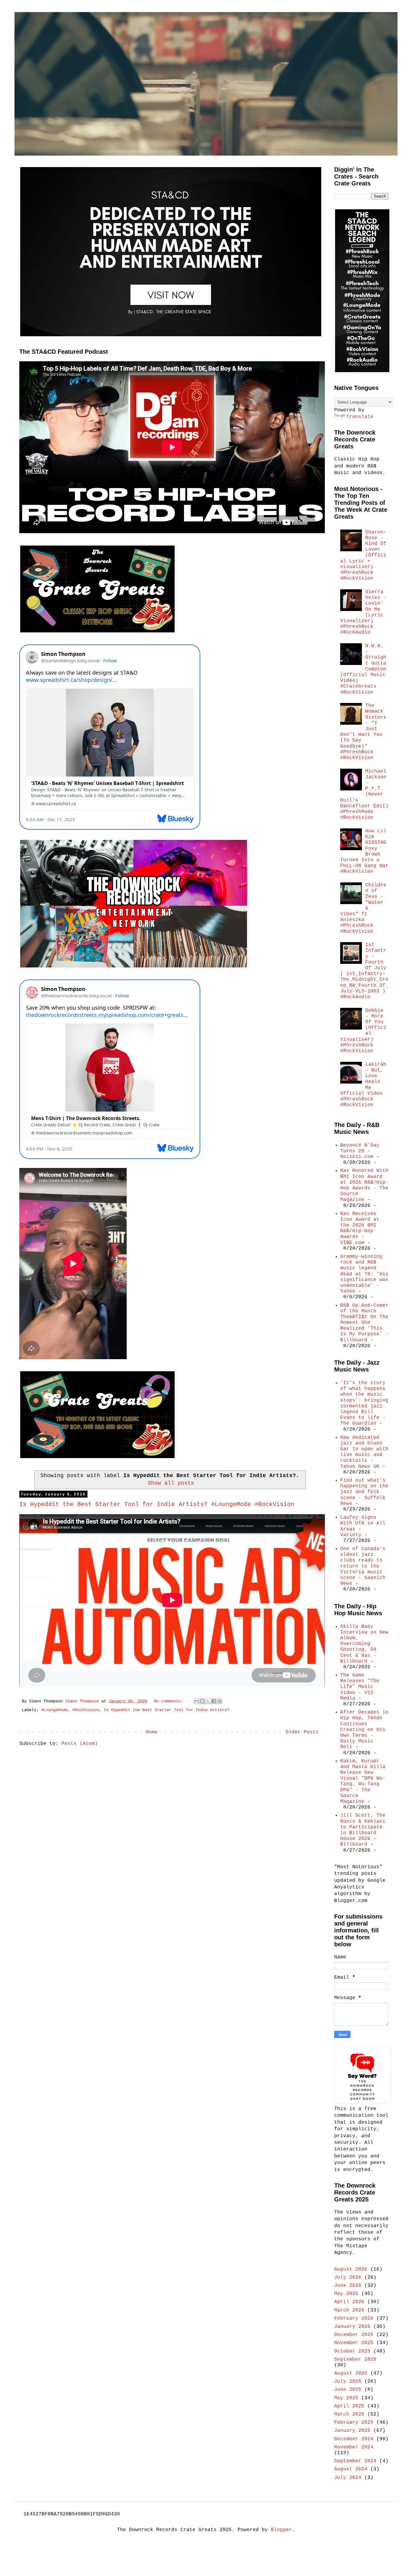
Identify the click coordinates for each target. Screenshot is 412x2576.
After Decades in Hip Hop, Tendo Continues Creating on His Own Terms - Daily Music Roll (364, 1730)
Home (152, 1732)
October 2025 (352, 2351)
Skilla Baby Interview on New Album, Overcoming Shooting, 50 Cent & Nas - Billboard (364, 1644)
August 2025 (351, 2373)
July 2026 (348, 2277)
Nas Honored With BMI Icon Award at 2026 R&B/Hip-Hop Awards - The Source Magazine (364, 1185)
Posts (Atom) (80, 1744)
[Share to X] (208, 1701)
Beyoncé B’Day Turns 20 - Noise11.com (360, 1151)
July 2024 (348, 2478)
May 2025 (346, 2398)
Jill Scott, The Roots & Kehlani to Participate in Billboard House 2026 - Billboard (363, 1830)
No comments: (170, 1701)
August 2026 (351, 2269)
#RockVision (86, 1710)
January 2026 (352, 2327)
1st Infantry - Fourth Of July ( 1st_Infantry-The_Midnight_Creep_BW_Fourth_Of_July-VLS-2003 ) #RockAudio (364, 971)
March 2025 (349, 2414)
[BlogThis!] (202, 1701)
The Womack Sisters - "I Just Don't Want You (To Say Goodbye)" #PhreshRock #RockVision (363, 732)
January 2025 (352, 2431)
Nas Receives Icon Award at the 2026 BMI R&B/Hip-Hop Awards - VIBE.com (360, 1228)
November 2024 (354, 2447)
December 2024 (354, 2439)
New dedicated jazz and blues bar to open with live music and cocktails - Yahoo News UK (364, 1452)
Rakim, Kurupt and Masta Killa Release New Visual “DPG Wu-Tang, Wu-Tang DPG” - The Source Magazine (363, 1781)
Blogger (281, 2530)
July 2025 (348, 2381)
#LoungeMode (54, 1710)
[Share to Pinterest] (220, 1701)
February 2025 (354, 2423)
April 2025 (349, 2406)
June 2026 (348, 2286)
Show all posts (171, 1483)
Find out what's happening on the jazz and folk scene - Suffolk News (364, 1492)
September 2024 (355, 2461)
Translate (360, 417)
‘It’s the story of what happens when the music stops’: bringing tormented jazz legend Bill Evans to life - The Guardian (364, 1403)
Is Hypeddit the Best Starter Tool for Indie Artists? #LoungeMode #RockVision (157, 1504)
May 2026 (346, 2294)
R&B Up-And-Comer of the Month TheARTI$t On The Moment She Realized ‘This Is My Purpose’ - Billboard (364, 1323)
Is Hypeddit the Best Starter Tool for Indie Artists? (166, 1710)
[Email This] (197, 1701)
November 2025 (354, 2343)
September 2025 (355, 2359)
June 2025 (348, 2390)
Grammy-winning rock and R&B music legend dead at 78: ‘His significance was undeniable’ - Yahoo (364, 1274)
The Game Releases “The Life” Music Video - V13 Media (360, 1687)
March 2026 (349, 2310)
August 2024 (351, 2469)
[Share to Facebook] (214, 1701)
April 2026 (349, 2302)
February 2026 (354, 2318)
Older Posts (302, 1732)
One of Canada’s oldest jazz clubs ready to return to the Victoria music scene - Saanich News (363, 1566)
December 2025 (354, 2335)
